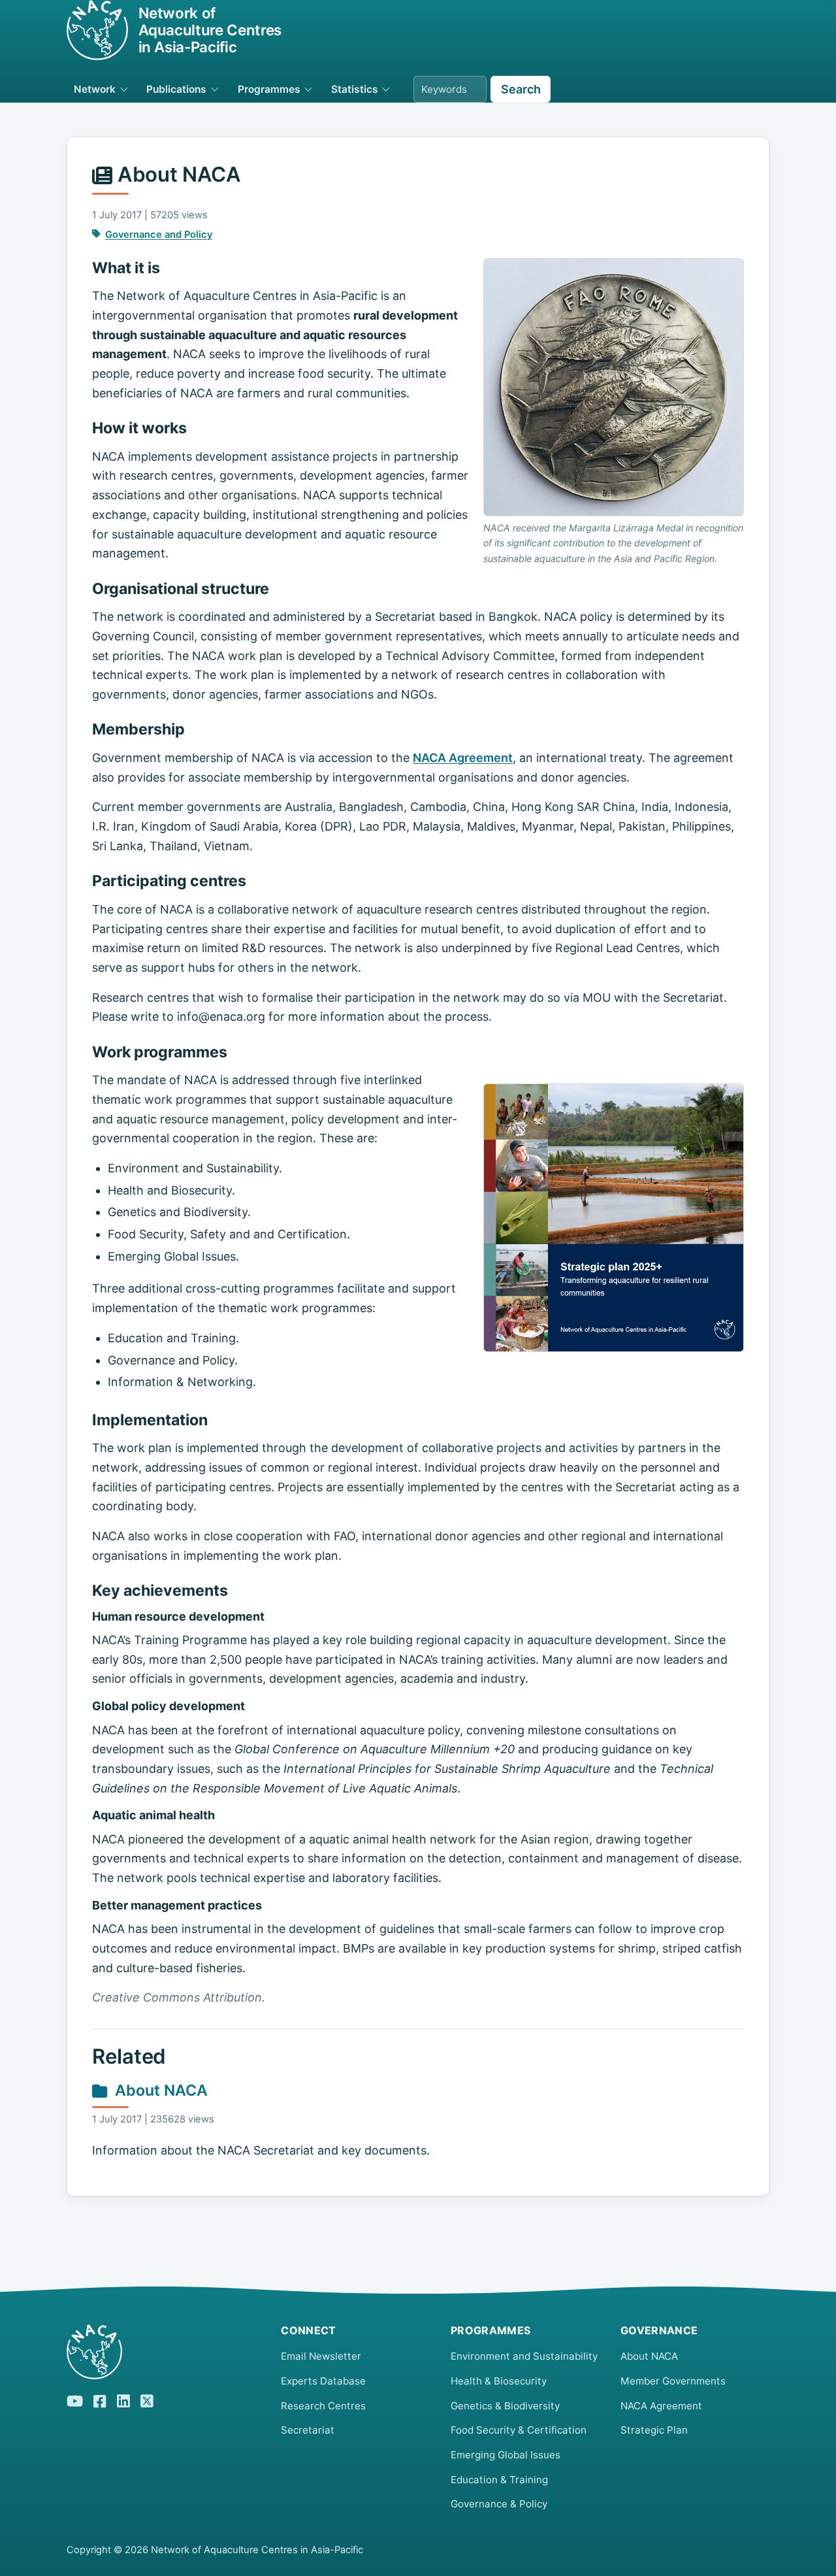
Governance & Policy (499, 2504)
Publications (176, 89)
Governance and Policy (159, 235)
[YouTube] (75, 2400)
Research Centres (323, 2406)
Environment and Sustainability (524, 2356)
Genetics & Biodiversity (505, 2406)
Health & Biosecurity (499, 2381)
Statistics (355, 89)
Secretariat (308, 2430)
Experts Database (323, 2381)
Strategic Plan (654, 2430)
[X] (147, 2400)
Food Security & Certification (519, 2430)
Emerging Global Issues (506, 2455)
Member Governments (673, 2381)
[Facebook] (100, 2400)
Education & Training (499, 2480)
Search (521, 89)
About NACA (161, 2090)
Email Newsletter (321, 2356)
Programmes (269, 89)
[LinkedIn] (123, 2400)
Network (95, 89)
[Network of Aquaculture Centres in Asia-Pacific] (163, 2352)
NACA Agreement (463, 758)
